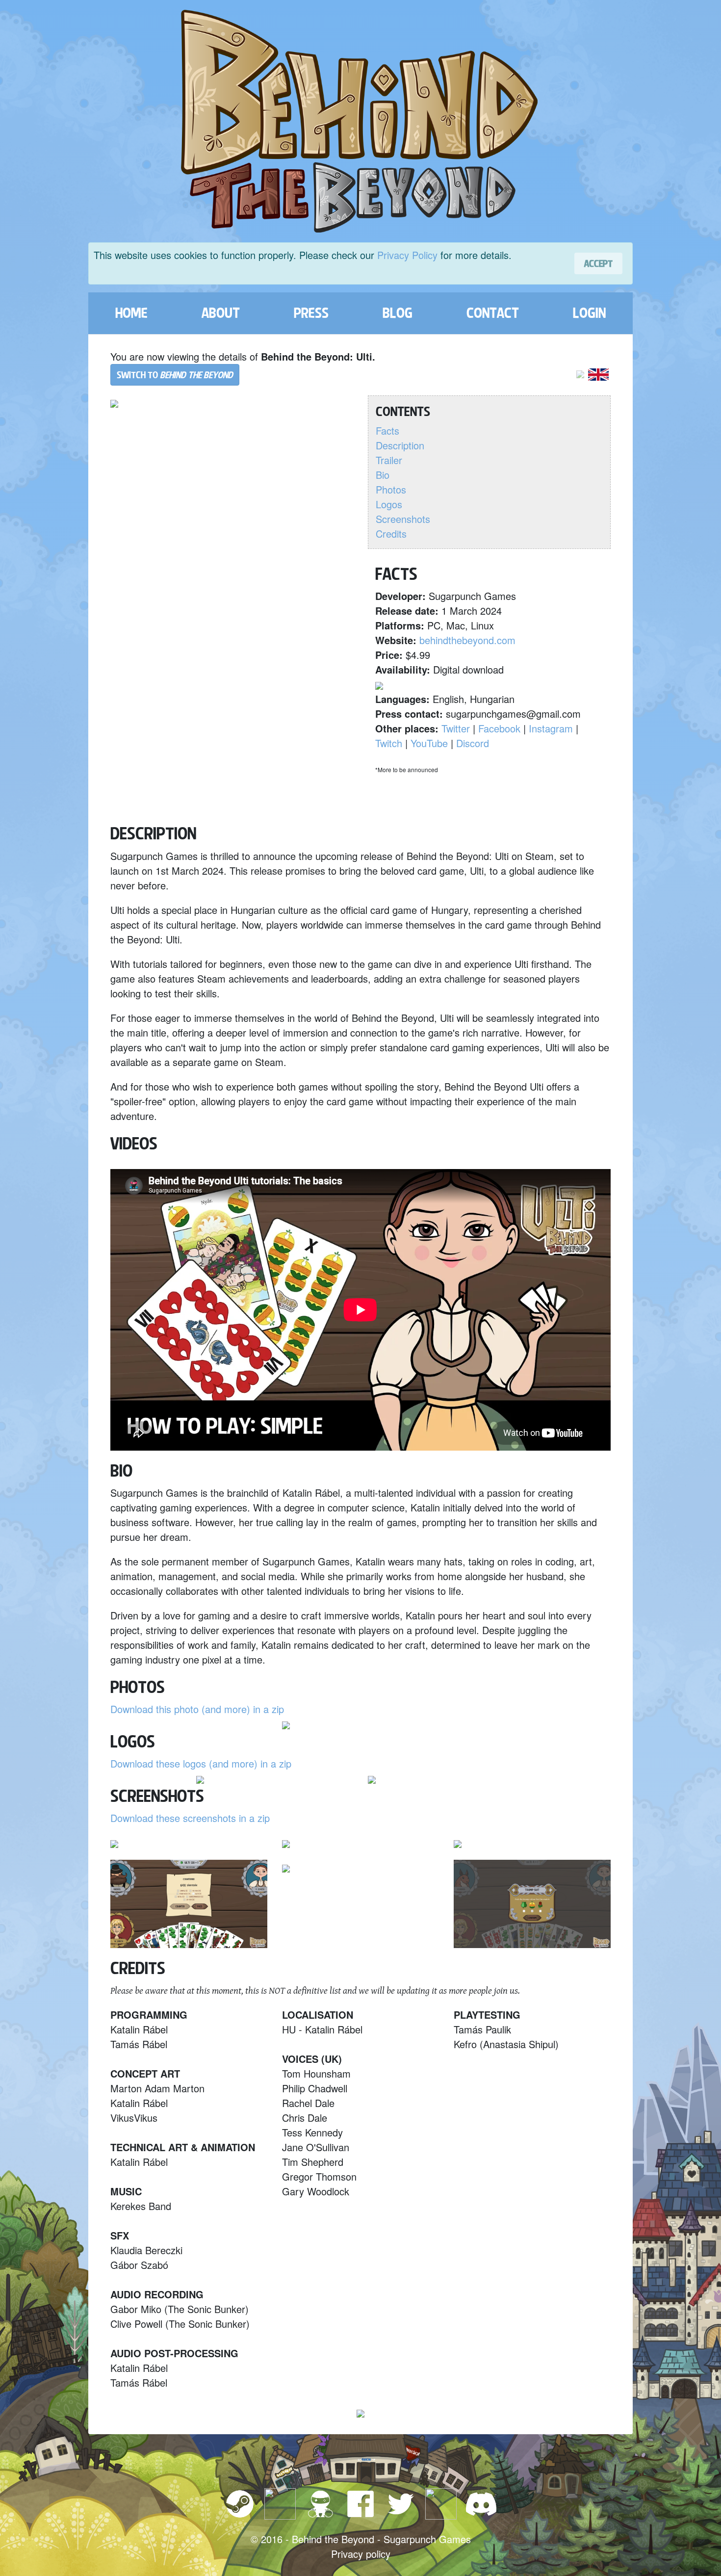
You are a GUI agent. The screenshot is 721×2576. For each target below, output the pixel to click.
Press (311, 313)
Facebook (499, 728)
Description (400, 445)
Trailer (389, 460)
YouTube (429, 743)
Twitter (456, 728)
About (221, 313)
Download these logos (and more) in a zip (201, 1763)
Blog (398, 313)
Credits (391, 533)
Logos (389, 504)
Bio (383, 475)
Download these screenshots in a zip (190, 1818)
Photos (391, 489)
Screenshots (403, 519)
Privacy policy (361, 2554)
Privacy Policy (407, 255)
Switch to (175, 375)
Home (131, 313)
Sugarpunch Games (427, 2539)
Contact (493, 313)
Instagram (551, 728)
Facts (387, 430)
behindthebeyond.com (467, 640)
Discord (473, 743)
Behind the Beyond (333, 2539)
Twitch (389, 743)
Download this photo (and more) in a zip (197, 1709)
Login (589, 313)
